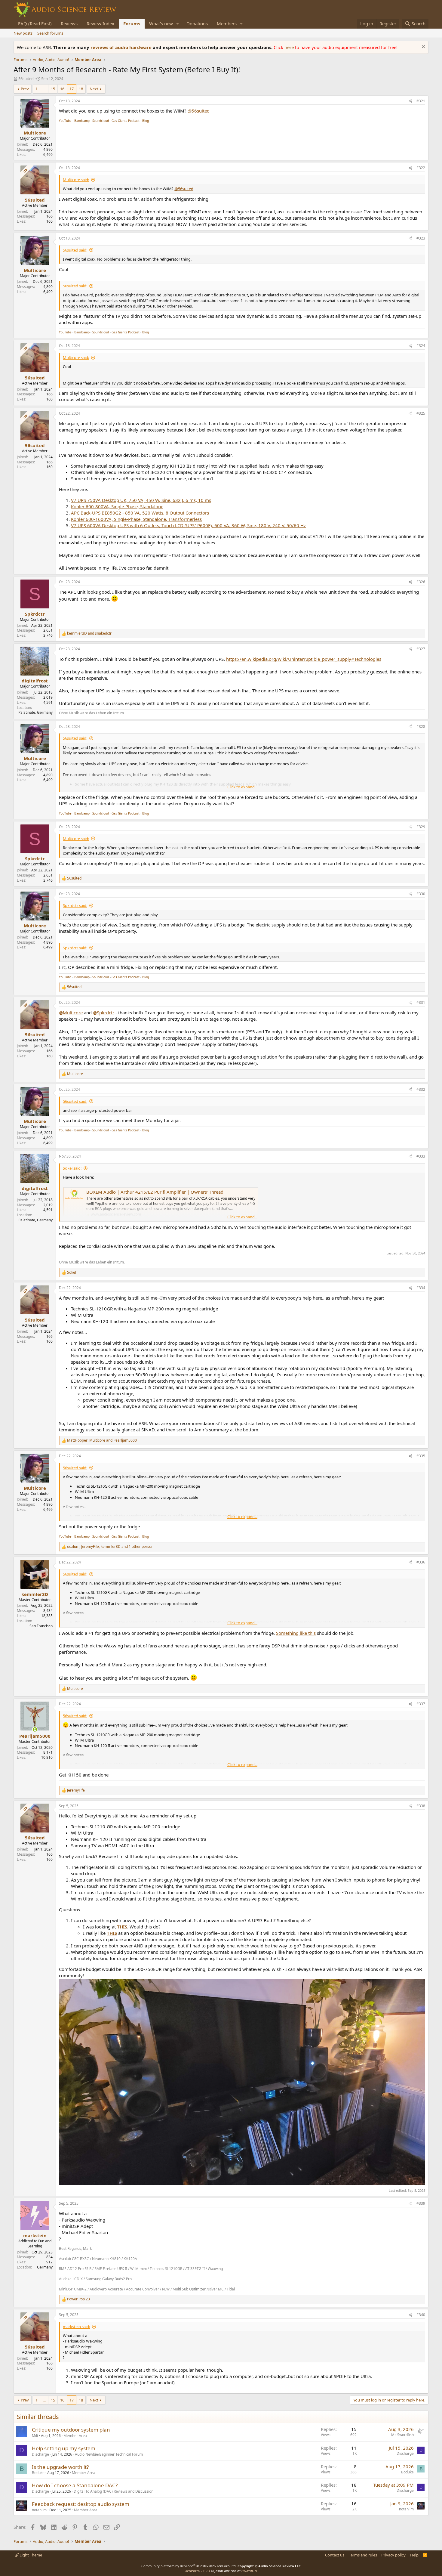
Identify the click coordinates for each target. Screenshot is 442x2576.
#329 (421, 827)
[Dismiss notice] (423, 47)
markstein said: (76, 2327)
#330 (421, 894)
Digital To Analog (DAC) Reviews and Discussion (114, 2491)
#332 (421, 1089)
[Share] (410, 101)
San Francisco (41, 1626)
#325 (421, 413)
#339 (421, 2203)
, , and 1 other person (110, 1547)
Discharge (40, 2454)
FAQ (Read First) (35, 23)
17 (72, 89)
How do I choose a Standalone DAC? (75, 2485)
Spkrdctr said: (75, 905)
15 (53, 89)
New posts (23, 33)
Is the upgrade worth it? (60, 2467)
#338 (421, 1806)
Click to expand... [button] (242, 787)
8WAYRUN (249, 2571)
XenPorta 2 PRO (198, 2571)
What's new (161, 23)
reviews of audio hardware (122, 47)
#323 (421, 238)
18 (81, 89)
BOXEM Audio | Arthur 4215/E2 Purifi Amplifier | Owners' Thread (155, 1192)
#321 (421, 101)
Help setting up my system (64, 2448)
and (89, 633)
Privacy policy (393, 2555)
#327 (421, 649)
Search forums (50, 33)
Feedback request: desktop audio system (81, 2504)
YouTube (65, 121)
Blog (146, 121)
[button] (178, 24)
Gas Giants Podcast (126, 121)
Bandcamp (82, 121)
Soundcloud (101, 121)
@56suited (199, 111)
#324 (421, 346)
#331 (421, 1002)
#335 (421, 1456)
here (290, 47)
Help (414, 2555)
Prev (25, 89)
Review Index (100, 23)
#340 (421, 2315)
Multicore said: (76, 180)
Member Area (75, 2436)
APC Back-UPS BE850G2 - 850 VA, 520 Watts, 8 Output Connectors (140, 513)
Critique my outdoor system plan (71, 2430)
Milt (35, 2436)
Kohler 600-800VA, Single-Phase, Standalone (117, 506)
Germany (45, 2267)
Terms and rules (363, 2555)
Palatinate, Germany (35, 712)
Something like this (296, 1633)
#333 (421, 1156)
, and (102, 1440)
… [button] (44, 89)
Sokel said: (72, 1168)
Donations (197, 23)
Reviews (69, 23)
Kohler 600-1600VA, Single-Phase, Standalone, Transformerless (136, 519)
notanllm (39, 2510)
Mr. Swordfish (402, 2435)
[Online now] (35, 1729)
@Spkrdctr (104, 1013)
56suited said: (75, 250)
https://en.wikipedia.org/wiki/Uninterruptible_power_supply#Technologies (304, 659)
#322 (421, 168)
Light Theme (30, 2555)
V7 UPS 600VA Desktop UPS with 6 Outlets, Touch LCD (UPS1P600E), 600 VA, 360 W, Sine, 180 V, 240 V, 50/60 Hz (188, 525)
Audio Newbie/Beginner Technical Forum (109, 2454)
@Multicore (71, 1013)
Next (94, 89)
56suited (26, 79)
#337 (421, 1704)
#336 (421, 1562)
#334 (421, 1288)
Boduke (38, 2473)
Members (227, 23)
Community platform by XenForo (189, 2566)
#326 (421, 582)
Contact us (335, 2555)
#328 (421, 727)
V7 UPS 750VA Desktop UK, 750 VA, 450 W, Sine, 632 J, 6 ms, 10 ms (141, 500)
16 (62, 89)
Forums (132, 23)
